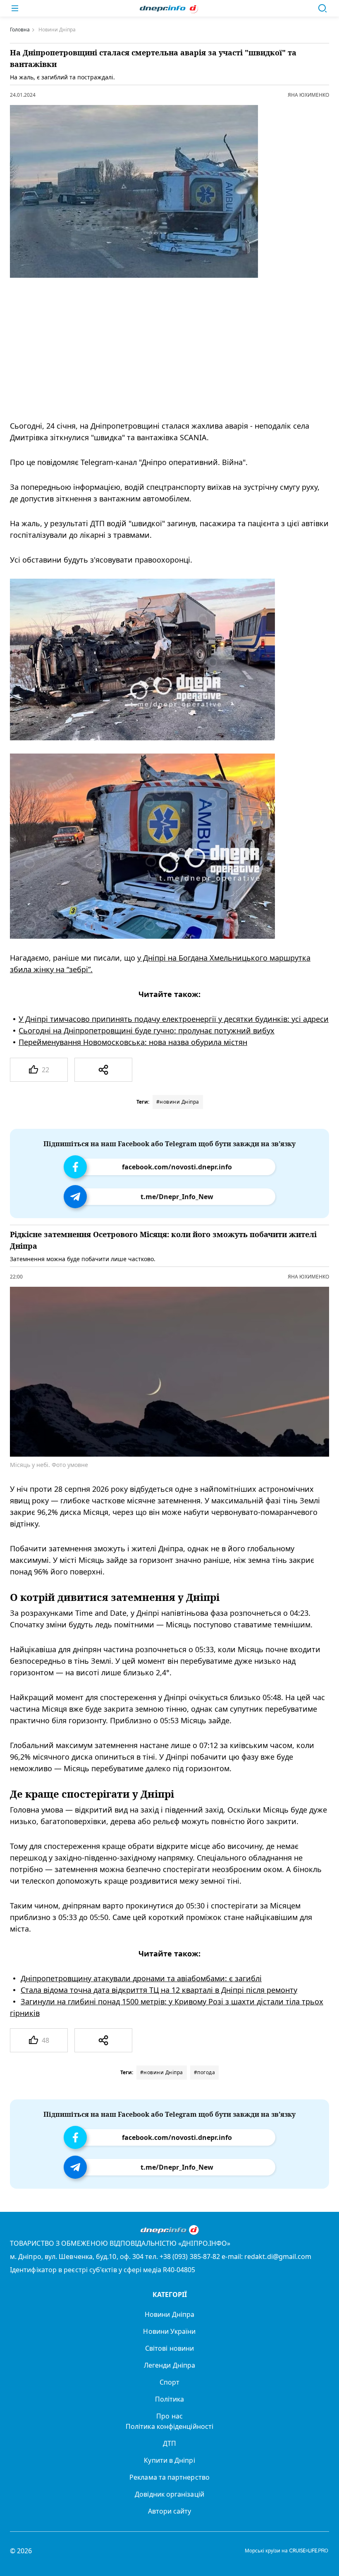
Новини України (169, 2331)
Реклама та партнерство (169, 2477)
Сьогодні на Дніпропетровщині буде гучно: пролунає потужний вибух (147, 1030)
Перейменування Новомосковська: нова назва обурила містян (133, 1042)
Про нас (169, 2416)
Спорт (169, 2382)
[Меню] (15, 8)
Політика (170, 2399)
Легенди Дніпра (169, 2365)
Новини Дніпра (169, 2314)
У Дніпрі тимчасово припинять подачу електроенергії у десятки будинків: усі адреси (174, 1019)
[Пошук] (322, 8)
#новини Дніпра (178, 1102)
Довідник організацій (169, 2494)
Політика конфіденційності (169, 2426)
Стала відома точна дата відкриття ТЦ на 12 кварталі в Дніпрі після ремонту (159, 1989)
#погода (205, 2072)
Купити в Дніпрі (169, 2460)
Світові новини (169, 2348)
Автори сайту (170, 2511)
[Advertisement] (162, 349)
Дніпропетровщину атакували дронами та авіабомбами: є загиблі (141, 1978)
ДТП (169, 2443)
